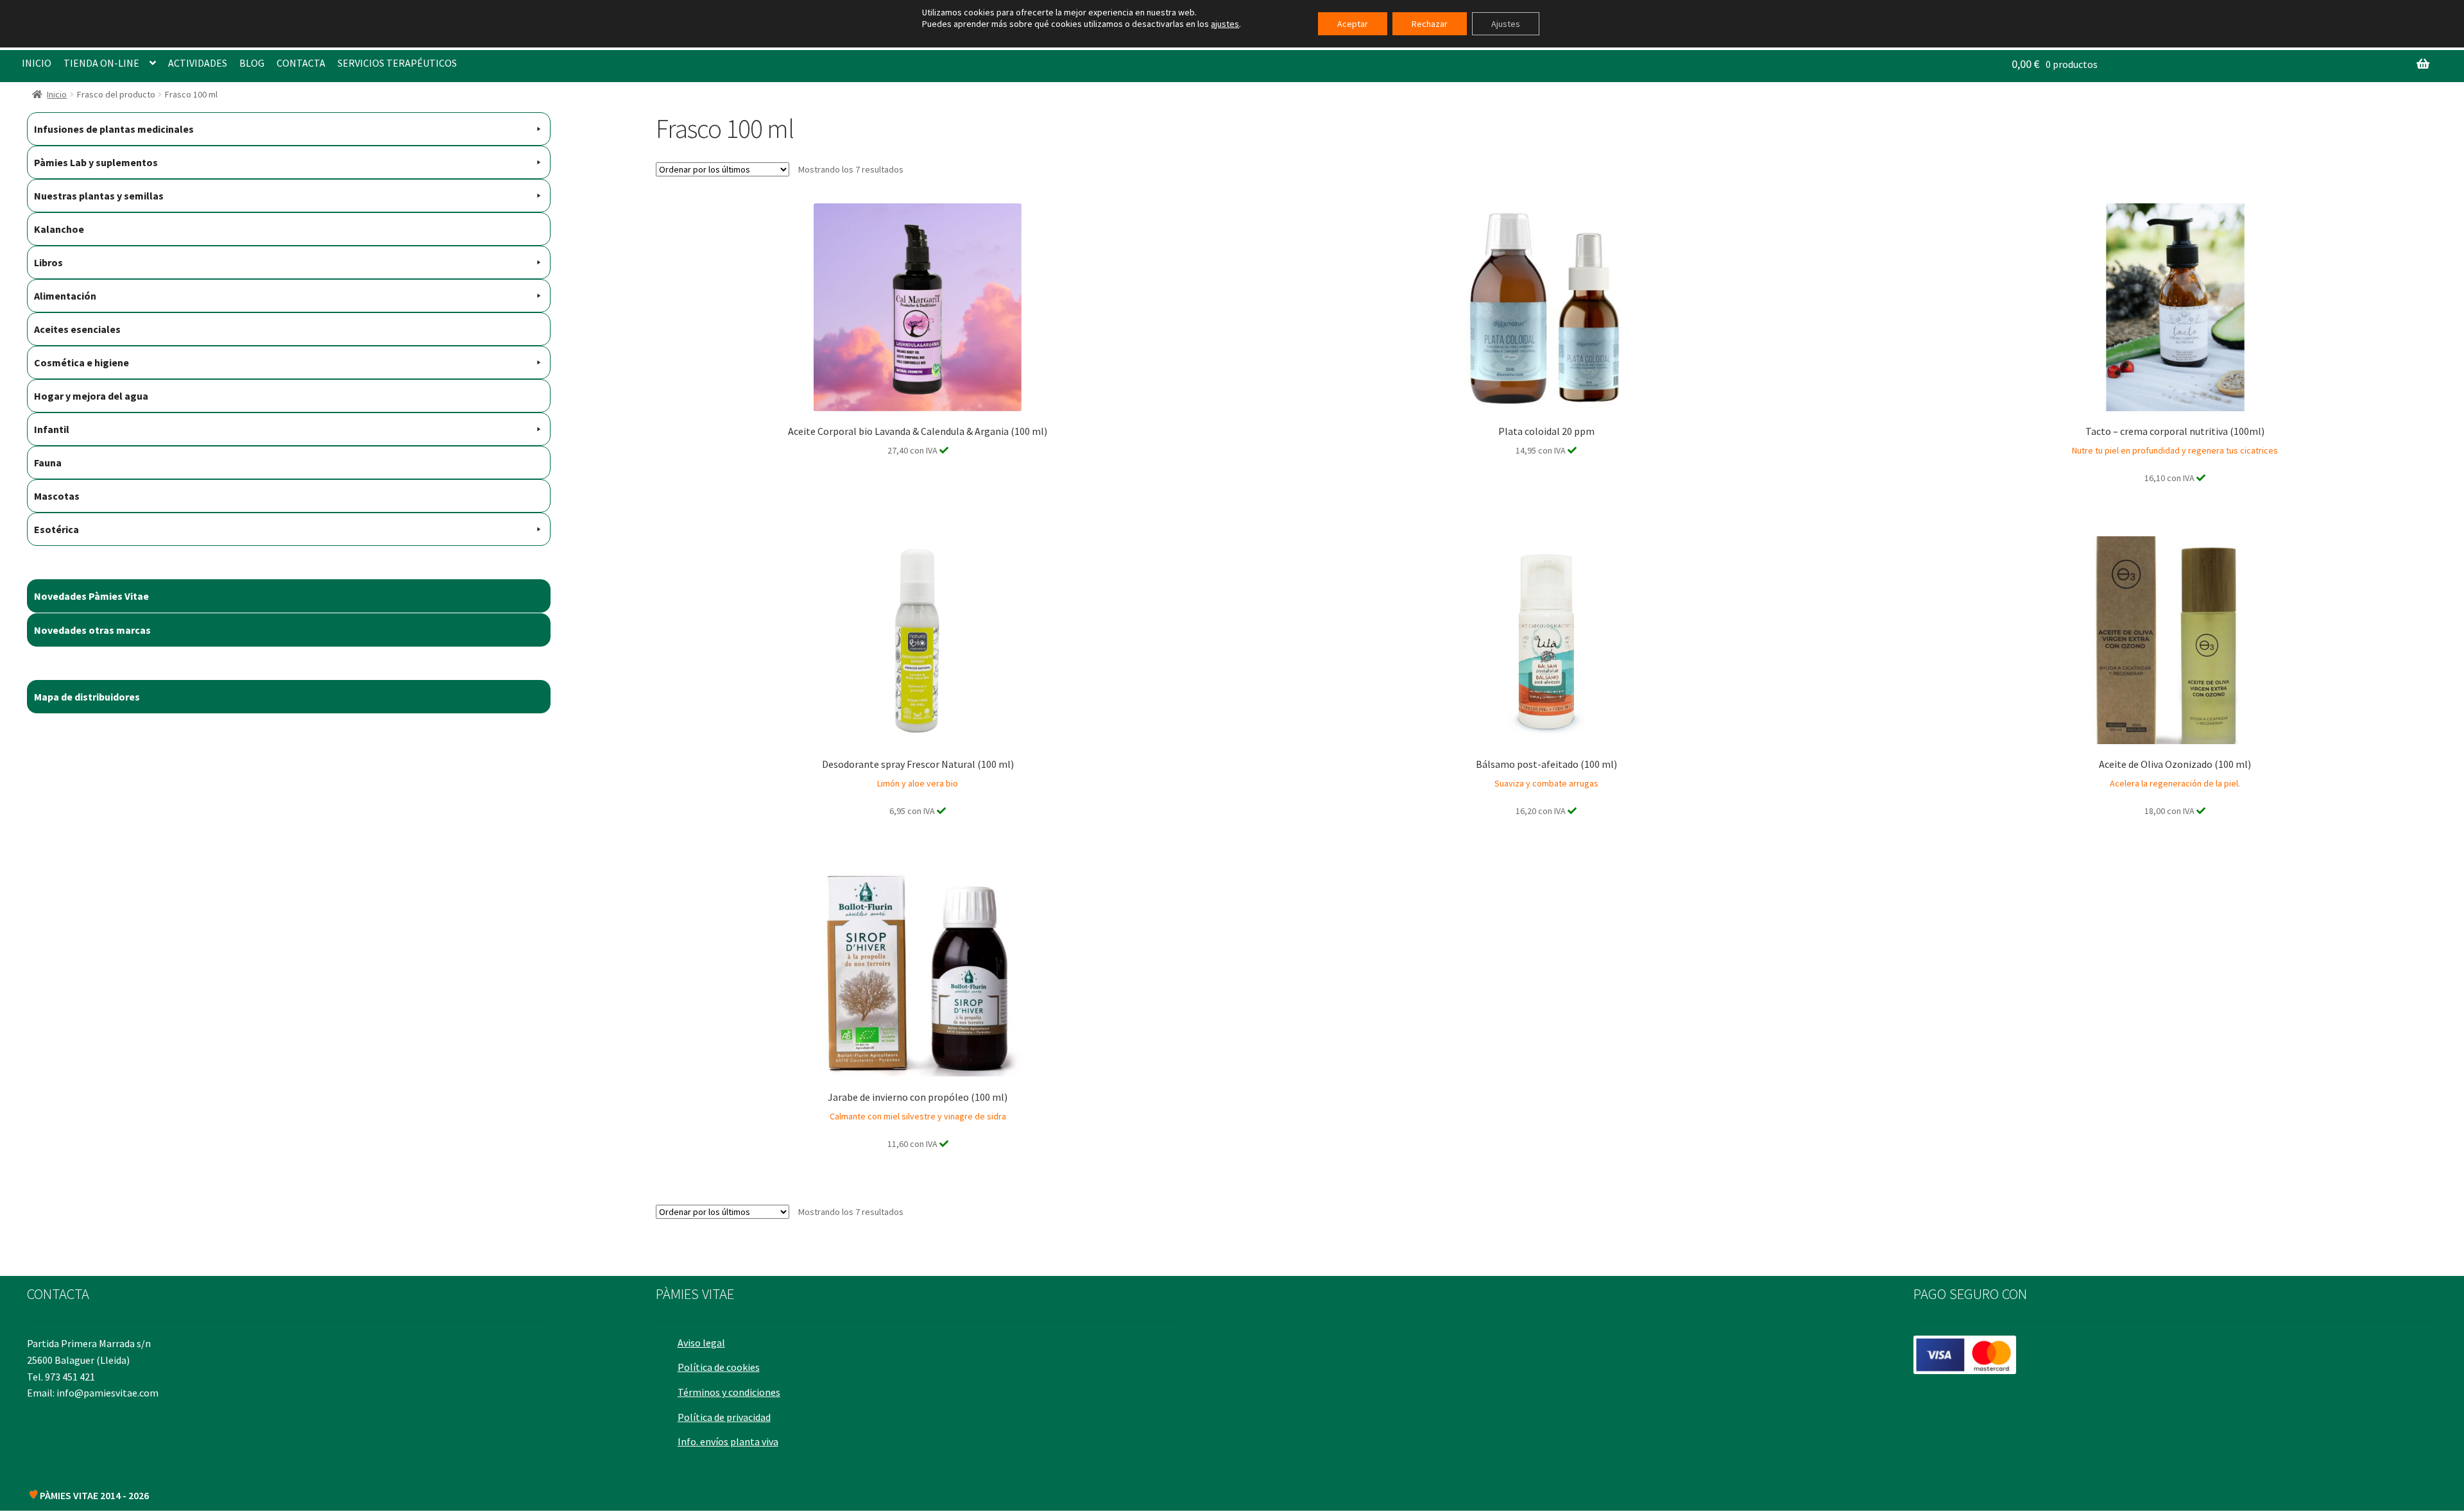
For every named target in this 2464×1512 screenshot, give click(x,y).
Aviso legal (701, 1343)
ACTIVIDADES (198, 63)
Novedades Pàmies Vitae (91, 596)
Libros (48, 262)
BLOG (252, 63)
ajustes (1225, 24)
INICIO (37, 63)
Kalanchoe (59, 229)
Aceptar (1353, 24)
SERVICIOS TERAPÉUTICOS (397, 63)
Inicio (57, 94)
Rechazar (1430, 24)
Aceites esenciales (77, 329)
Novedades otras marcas (92, 630)
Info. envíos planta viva (728, 1441)
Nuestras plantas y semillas (99, 196)
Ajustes (1506, 24)
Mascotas (57, 496)
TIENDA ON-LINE (101, 63)
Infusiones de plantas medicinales (114, 129)
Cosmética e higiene (81, 362)
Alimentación (65, 296)
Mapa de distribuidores (87, 697)
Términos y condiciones (729, 1392)
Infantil (52, 429)
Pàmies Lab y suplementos (96, 162)
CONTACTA (301, 63)
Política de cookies (719, 1367)
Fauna (48, 463)
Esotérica (56, 529)
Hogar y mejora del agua (91, 396)
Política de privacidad (724, 1417)
